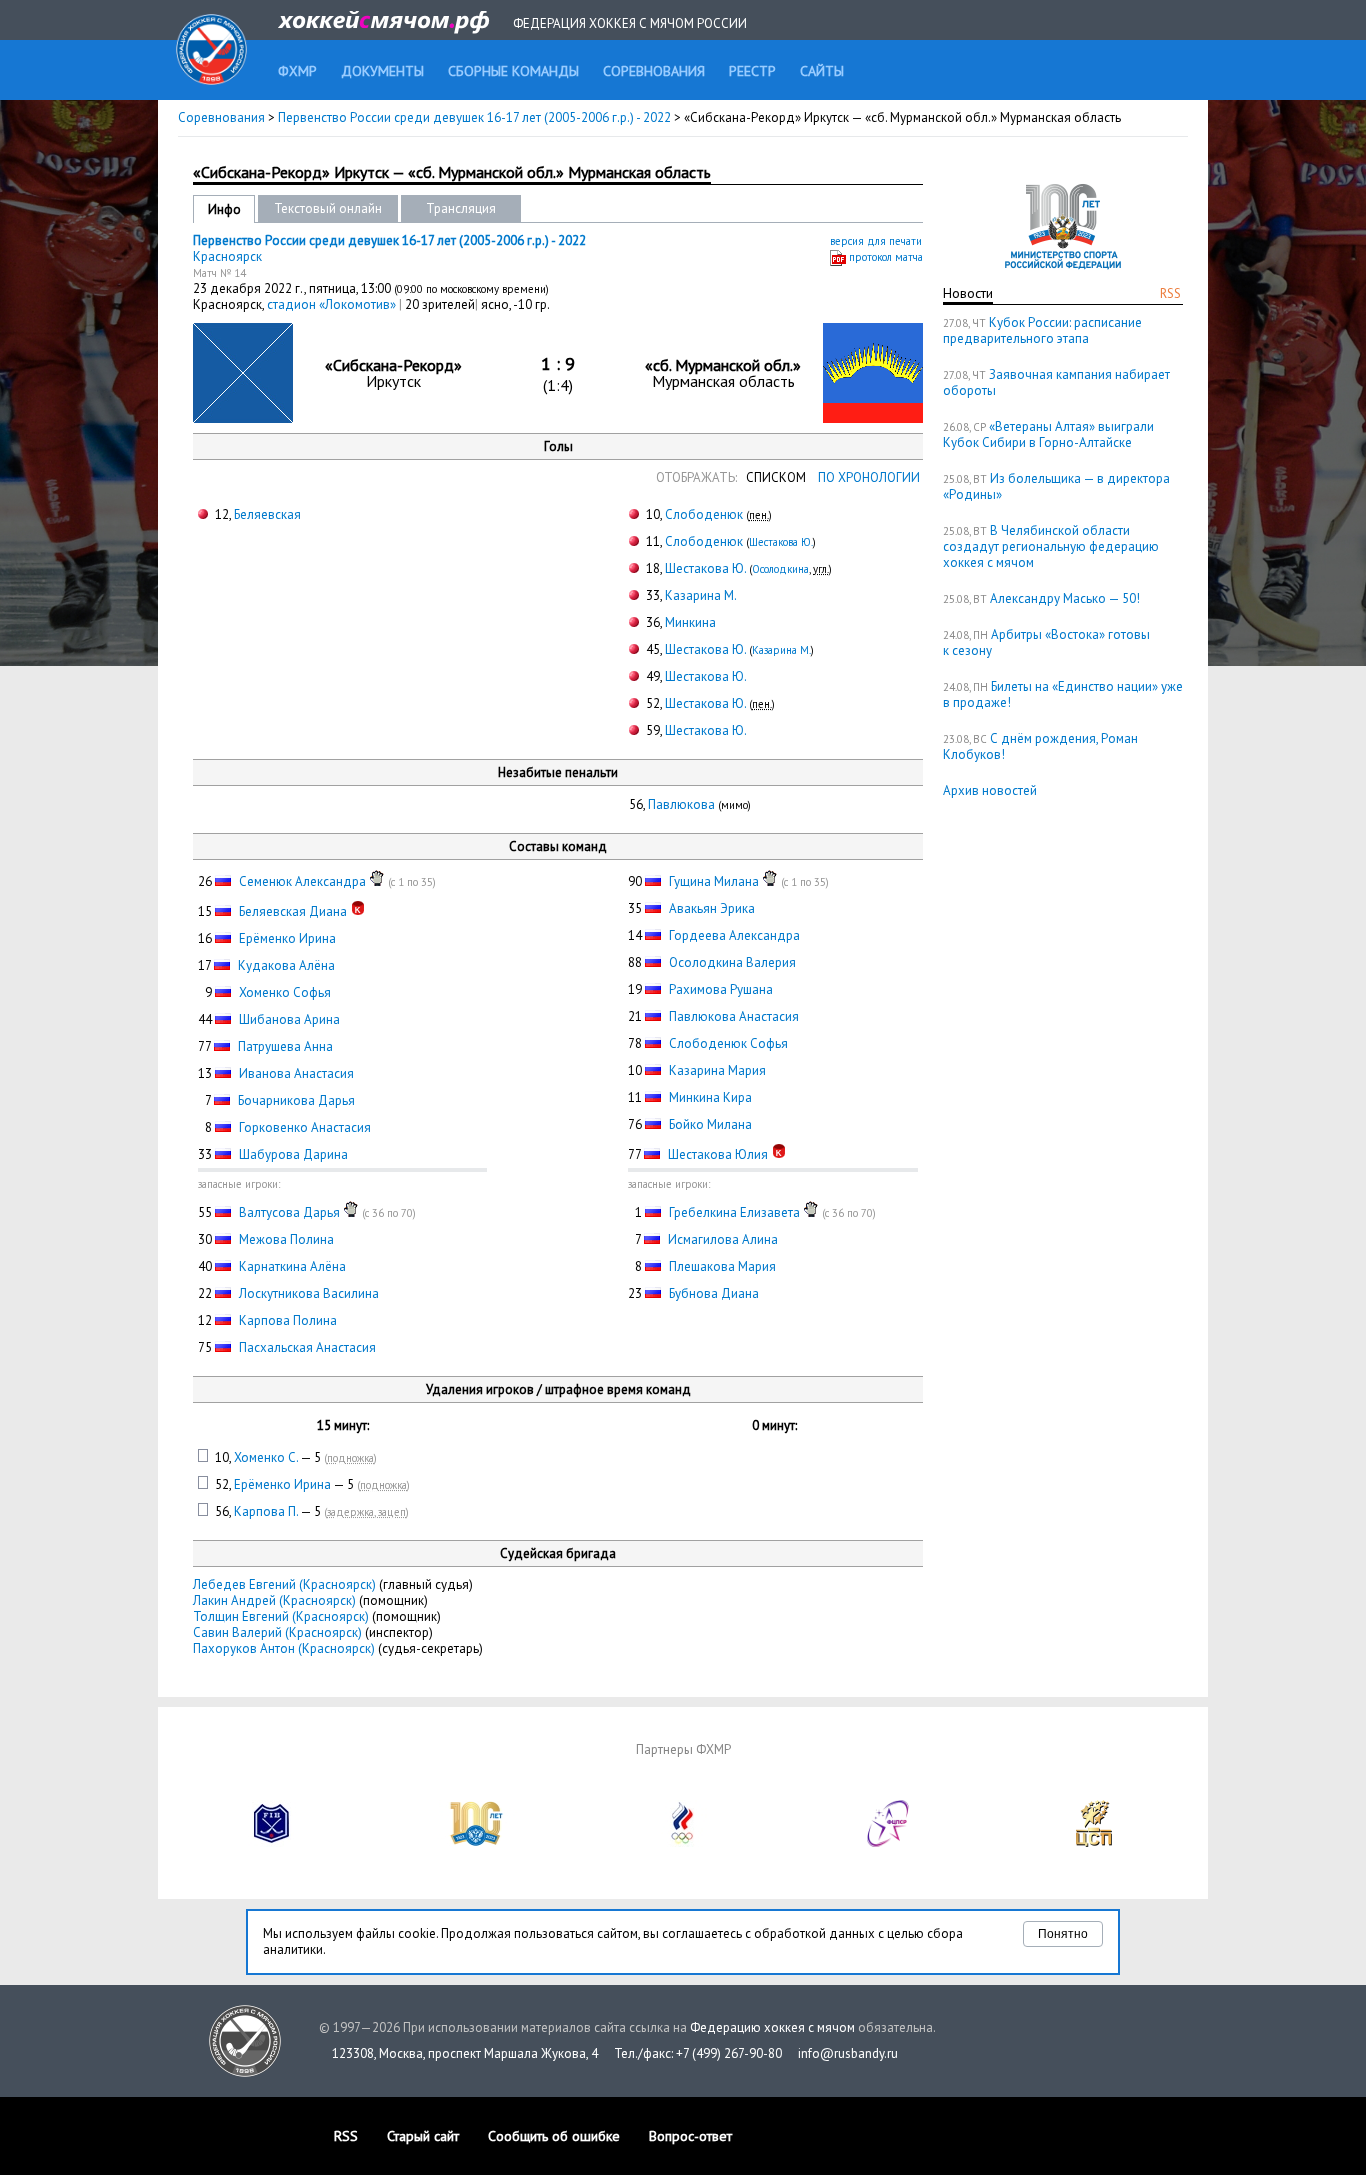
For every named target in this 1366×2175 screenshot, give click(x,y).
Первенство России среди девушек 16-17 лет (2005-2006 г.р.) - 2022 (476, 117)
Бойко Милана (710, 1124)
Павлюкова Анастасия (734, 1016)
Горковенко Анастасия (305, 1127)
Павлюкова (681, 804)
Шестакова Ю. (781, 542)
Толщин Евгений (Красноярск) (281, 1616)
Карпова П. (266, 1511)
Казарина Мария (717, 1070)
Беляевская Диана (293, 911)
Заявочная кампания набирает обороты (1056, 382)
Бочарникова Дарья (296, 1100)
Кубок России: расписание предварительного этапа (1042, 330)
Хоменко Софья (285, 992)
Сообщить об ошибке (554, 2136)
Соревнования (221, 117)
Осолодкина (780, 569)
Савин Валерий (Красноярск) (277, 1632)
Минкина (690, 622)
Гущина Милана (714, 881)
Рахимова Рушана (721, 989)
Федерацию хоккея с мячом (772, 2027)
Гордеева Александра (734, 935)
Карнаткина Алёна (292, 1266)
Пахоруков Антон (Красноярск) (284, 1648)
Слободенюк (704, 514)
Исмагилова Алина (723, 1239)
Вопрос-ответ (690, 2136)
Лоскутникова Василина (309, 1293)
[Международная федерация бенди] (272, 1842)
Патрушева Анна (285, 1046)
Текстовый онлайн (328, 208)
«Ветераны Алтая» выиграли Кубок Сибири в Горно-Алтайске (1048, 434)
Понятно (1063, 1934)
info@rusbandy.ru (848, 2053)
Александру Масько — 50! (1065, 598)
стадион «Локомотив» (333, 304)
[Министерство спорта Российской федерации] (477, 1842)
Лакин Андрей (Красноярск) (274, 1600)
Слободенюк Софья (728, 1043)
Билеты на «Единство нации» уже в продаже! (1063, 694)
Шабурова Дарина (293, 1154)
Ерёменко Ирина (287, 938)
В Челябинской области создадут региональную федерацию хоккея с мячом (1051, 546)
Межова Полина (286, 1239)
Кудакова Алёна (286, 965)
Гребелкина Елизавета (734, 1212)
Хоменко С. (266, 1457)
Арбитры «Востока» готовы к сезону (1046, 642)
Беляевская (267, 514)
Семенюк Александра (302, 881)
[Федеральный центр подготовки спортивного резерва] (889, 1842)
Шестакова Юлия (718, 1154)
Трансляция (461, 208)
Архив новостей (990, 790)
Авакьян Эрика (712, 908)
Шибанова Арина (289, 1019)
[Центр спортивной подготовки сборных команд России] (1094, 1842)
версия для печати (876, 241)
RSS (1170, 293)
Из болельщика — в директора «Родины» (1056, 486)
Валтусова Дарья (289, 1212)
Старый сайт (423, 2136)
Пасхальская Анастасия (307, 1347)
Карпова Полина (288, 1320)
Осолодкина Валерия (732, 962)
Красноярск (227, 256)
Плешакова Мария (722, 1266)
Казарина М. (701, 595)
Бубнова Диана (714, 1293)
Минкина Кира (710, 1097)
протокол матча (886, 257)
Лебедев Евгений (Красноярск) (284, 1584)
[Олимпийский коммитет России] (683, 1842)
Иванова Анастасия (296, 1073)
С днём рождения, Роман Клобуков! (1040, 746)
